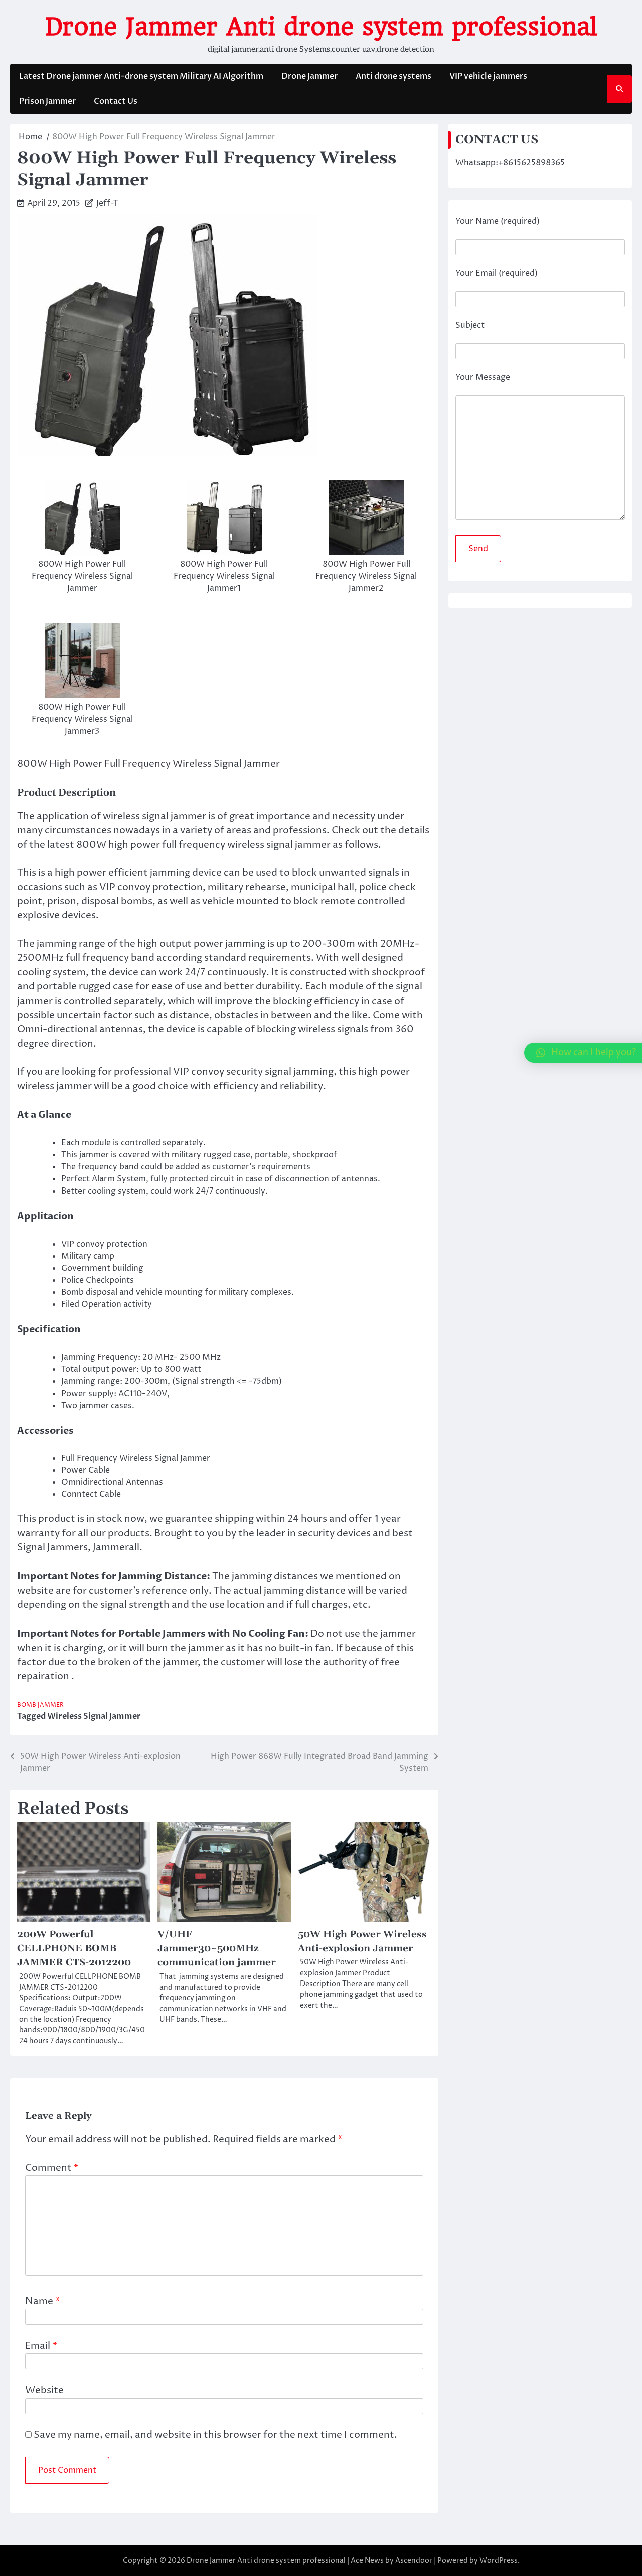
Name (43, 2302)
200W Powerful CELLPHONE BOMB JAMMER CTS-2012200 (74, 1949)
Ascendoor (414, 2561)
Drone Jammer (309, 76)
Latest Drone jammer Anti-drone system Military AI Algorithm (141, 76)
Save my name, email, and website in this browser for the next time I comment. (215, 2435)
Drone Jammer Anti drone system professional (321, 27)
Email (41, 2346)
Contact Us (116, 101)
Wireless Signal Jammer (94, 1716)
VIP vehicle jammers (488, 76)
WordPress (499, 2561)
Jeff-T (107, 203)
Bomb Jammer (40, 1705)
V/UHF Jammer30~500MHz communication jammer (217, 1949)
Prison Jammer (47, 101)
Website (44, 2390)
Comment (52, 2168)
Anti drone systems (393, 76)
